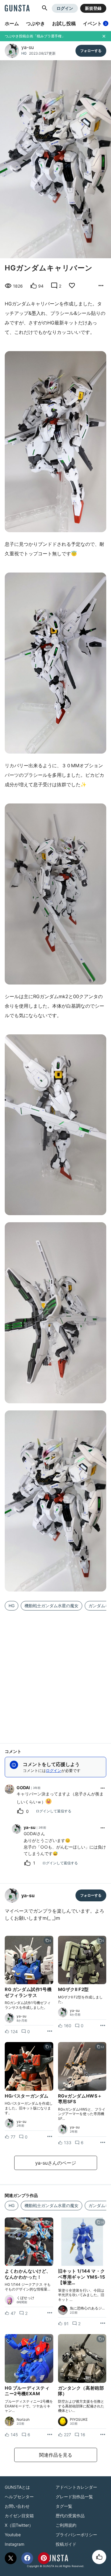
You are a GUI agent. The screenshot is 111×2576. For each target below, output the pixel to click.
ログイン (65, 8)
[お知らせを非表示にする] (104, 36)
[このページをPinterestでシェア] (44, 2558)
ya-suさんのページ (56, 2163)
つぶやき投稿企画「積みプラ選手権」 (35, 36)
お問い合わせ (17, 2506)
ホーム (12, 23)
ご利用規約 (66, 2525)
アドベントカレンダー (76, 2487)
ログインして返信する (54, 1811)
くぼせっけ (25, 2298)
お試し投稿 (64, 23)
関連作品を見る (56, 2455)
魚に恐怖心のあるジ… (87, 2308)
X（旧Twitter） (19, 2525)
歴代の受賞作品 (70, 2516)
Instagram (15, 2544)
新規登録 (93, 8)
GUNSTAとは (17, 2487)
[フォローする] (91, 51)
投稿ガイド (66, 2544)
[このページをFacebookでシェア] (27, 2558)
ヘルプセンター (19, 2497)
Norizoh (23, 2420)
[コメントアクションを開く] (103, 1788)
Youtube (13, 2535)
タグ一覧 (64, 2506)
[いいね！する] (99, 2557)
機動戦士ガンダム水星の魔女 (52, 1606)
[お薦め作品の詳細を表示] (101, 286)
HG (24, 53)
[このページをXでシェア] (11, 2558)
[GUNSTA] (17, 9)
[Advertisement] (55, 1673)
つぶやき (36, 23)
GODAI (23, 1788)
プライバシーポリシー (76, 2535)
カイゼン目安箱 (19, 2516)
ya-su (28, 47)
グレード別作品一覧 (74, 2497)
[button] (45, 8)
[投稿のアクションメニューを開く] (50, 2031)
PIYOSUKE (79, 2420)
